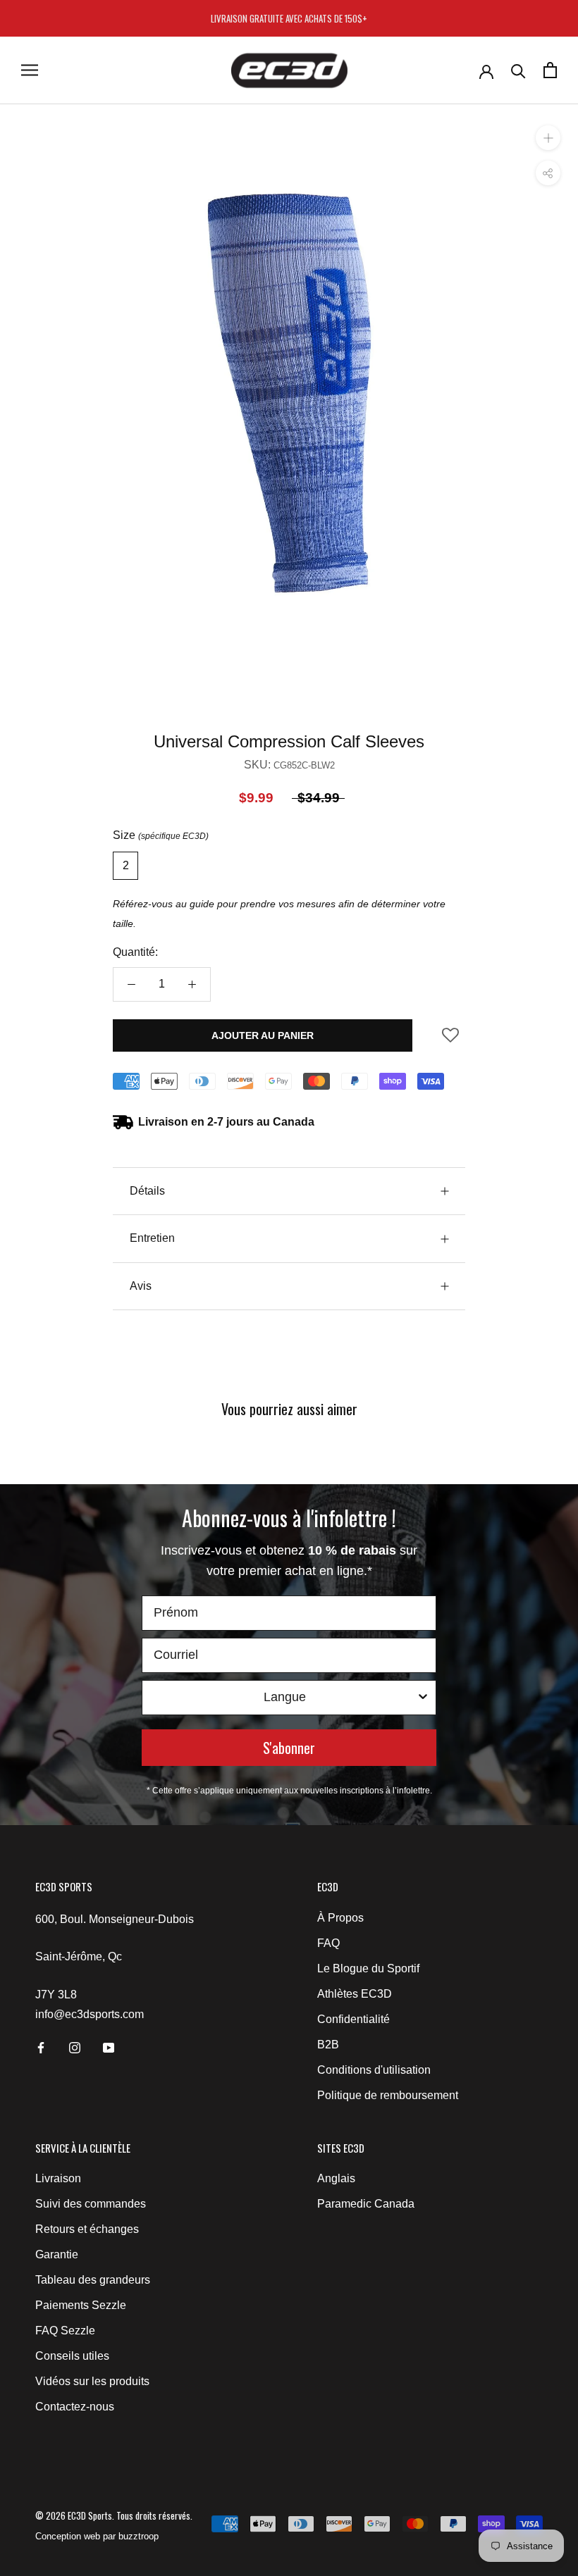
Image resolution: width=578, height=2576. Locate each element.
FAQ (328, 1943)
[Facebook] (41, 2048)
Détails (147, 1191)
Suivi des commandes (91, 2204)
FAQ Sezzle (65, 2331)
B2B (328, 2045)
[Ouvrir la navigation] (30, 70)
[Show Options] (423, 1698)
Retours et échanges (87, 2229)
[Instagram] (75, 2048)
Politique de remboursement (388, 2095)
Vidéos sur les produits (92, 2381)
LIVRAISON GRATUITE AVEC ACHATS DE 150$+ (289, 18)
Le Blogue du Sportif (368, 1968)
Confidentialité (353, 2019)
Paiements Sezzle (81, 2305)
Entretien (152, 1238)
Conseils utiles (72, 2356)
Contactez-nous (75, 2407)
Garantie (57, 2254)
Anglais (336, 2178)
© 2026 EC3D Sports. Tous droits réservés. (114, 2515)
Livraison (58, 2178)
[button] (450, 1040)
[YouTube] (109, 2048)
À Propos (340, 1918)
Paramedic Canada (366, 2204)
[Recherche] (518, 70)
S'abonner (289, 1748)
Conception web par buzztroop (97, 2536)
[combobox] (285, 1698)
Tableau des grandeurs (93, 2280)
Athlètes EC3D (355, 1994)
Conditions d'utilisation (374, 2070)
